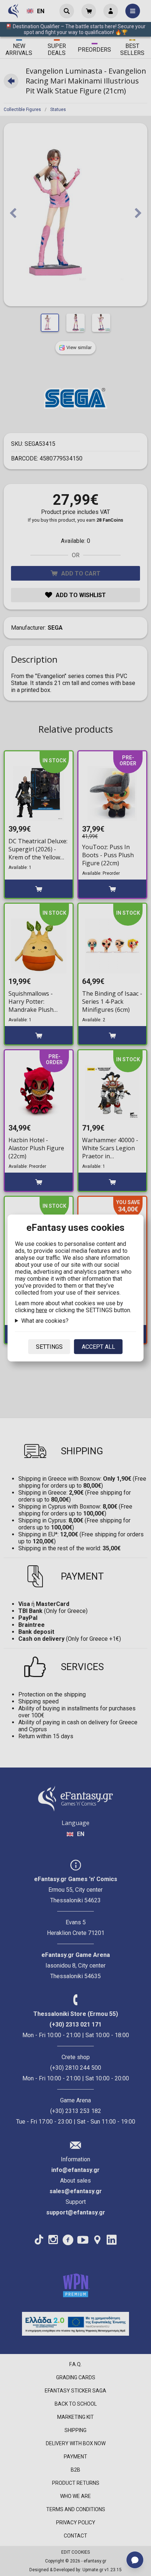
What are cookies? (45, 1321)
